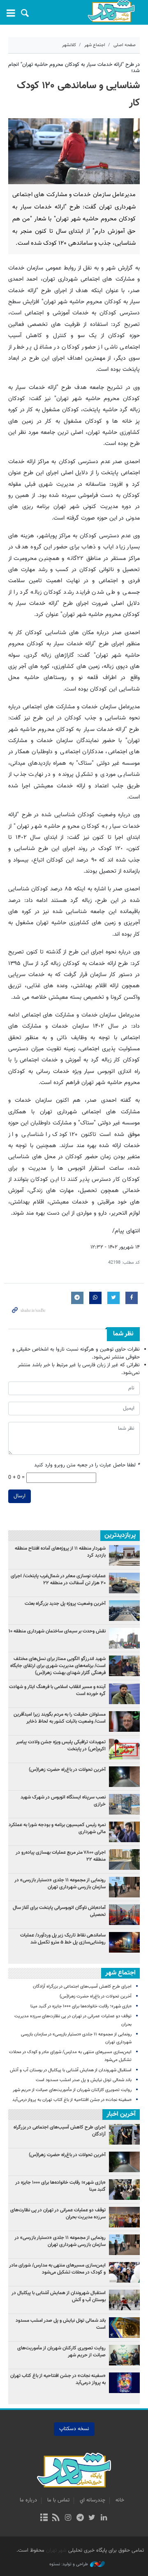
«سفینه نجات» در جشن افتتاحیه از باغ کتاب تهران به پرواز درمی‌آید (72, 2100)
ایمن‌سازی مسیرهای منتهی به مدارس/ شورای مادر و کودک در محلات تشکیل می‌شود (57, 2269)
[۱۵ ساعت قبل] (124, 1832)
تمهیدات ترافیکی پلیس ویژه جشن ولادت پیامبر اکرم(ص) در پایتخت (61, 1746)
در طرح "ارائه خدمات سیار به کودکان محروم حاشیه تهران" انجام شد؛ (74, 68)
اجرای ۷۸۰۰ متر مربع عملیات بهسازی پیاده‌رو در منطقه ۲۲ (61, 1856)
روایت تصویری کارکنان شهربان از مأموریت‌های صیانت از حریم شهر (72, 2090)
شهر (111, 11)
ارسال (20, 1496)
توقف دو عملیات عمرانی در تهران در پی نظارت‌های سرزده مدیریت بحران (58, 2214)
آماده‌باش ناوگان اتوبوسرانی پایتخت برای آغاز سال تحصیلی (59, 1911)
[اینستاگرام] (68, 2518)
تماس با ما (58, 2500)
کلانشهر (69, 45)
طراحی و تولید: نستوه (69, 2564)
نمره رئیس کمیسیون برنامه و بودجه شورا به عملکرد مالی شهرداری (57, 1828)
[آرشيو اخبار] (44, 2518)
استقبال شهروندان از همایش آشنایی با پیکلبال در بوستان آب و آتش (71, 2070)
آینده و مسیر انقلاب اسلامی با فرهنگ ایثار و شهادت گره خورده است (57, 1690)
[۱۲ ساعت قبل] (124, 1749)
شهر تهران (56, 2550)
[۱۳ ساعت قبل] (124, 1777)
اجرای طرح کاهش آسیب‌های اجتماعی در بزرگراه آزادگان (82, 1987)
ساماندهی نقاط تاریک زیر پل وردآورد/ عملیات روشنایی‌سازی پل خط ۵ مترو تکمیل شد (63, 1939)
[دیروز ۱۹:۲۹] (124, 1694)
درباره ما (28, 2500)
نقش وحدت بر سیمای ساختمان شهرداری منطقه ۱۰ (57, 1631)
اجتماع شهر (95, 45)
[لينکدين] (104, 2518)
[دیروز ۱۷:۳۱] (124, 1859)
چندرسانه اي (92, 2500)
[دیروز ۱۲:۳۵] (124, 1583)
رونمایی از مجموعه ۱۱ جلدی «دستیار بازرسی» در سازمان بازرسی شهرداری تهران (60, 1884)
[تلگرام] (80, 2518)
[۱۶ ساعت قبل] (124, 1638)
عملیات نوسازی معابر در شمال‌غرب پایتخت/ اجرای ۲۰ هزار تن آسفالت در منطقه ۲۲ (58, 1580)
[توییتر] (92, 2518)
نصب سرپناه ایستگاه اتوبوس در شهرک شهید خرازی (63, 1801)
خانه (120, 2500)
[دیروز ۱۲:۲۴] (124, 1915)
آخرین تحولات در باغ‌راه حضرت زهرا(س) (67, 1770)
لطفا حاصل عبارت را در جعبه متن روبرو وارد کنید (87, 1465)
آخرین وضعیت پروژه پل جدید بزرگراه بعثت (65, 1604)
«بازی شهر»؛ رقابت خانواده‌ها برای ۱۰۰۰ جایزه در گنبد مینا (80, 2006)
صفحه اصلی (125, 45)
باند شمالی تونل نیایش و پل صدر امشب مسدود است (84, 2080)
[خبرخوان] (56, 2518)
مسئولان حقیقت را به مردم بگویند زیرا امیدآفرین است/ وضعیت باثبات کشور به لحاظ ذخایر (60, 1718)
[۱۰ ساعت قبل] (124, 1942)
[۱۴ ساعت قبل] (124, 1555)
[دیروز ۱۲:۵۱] (124, 1721)
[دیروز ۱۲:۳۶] (124, 1804)
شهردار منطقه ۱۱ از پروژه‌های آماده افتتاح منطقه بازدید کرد (60, 1552)
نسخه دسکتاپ (74, 2429)
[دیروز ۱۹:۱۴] (124, 1666)
